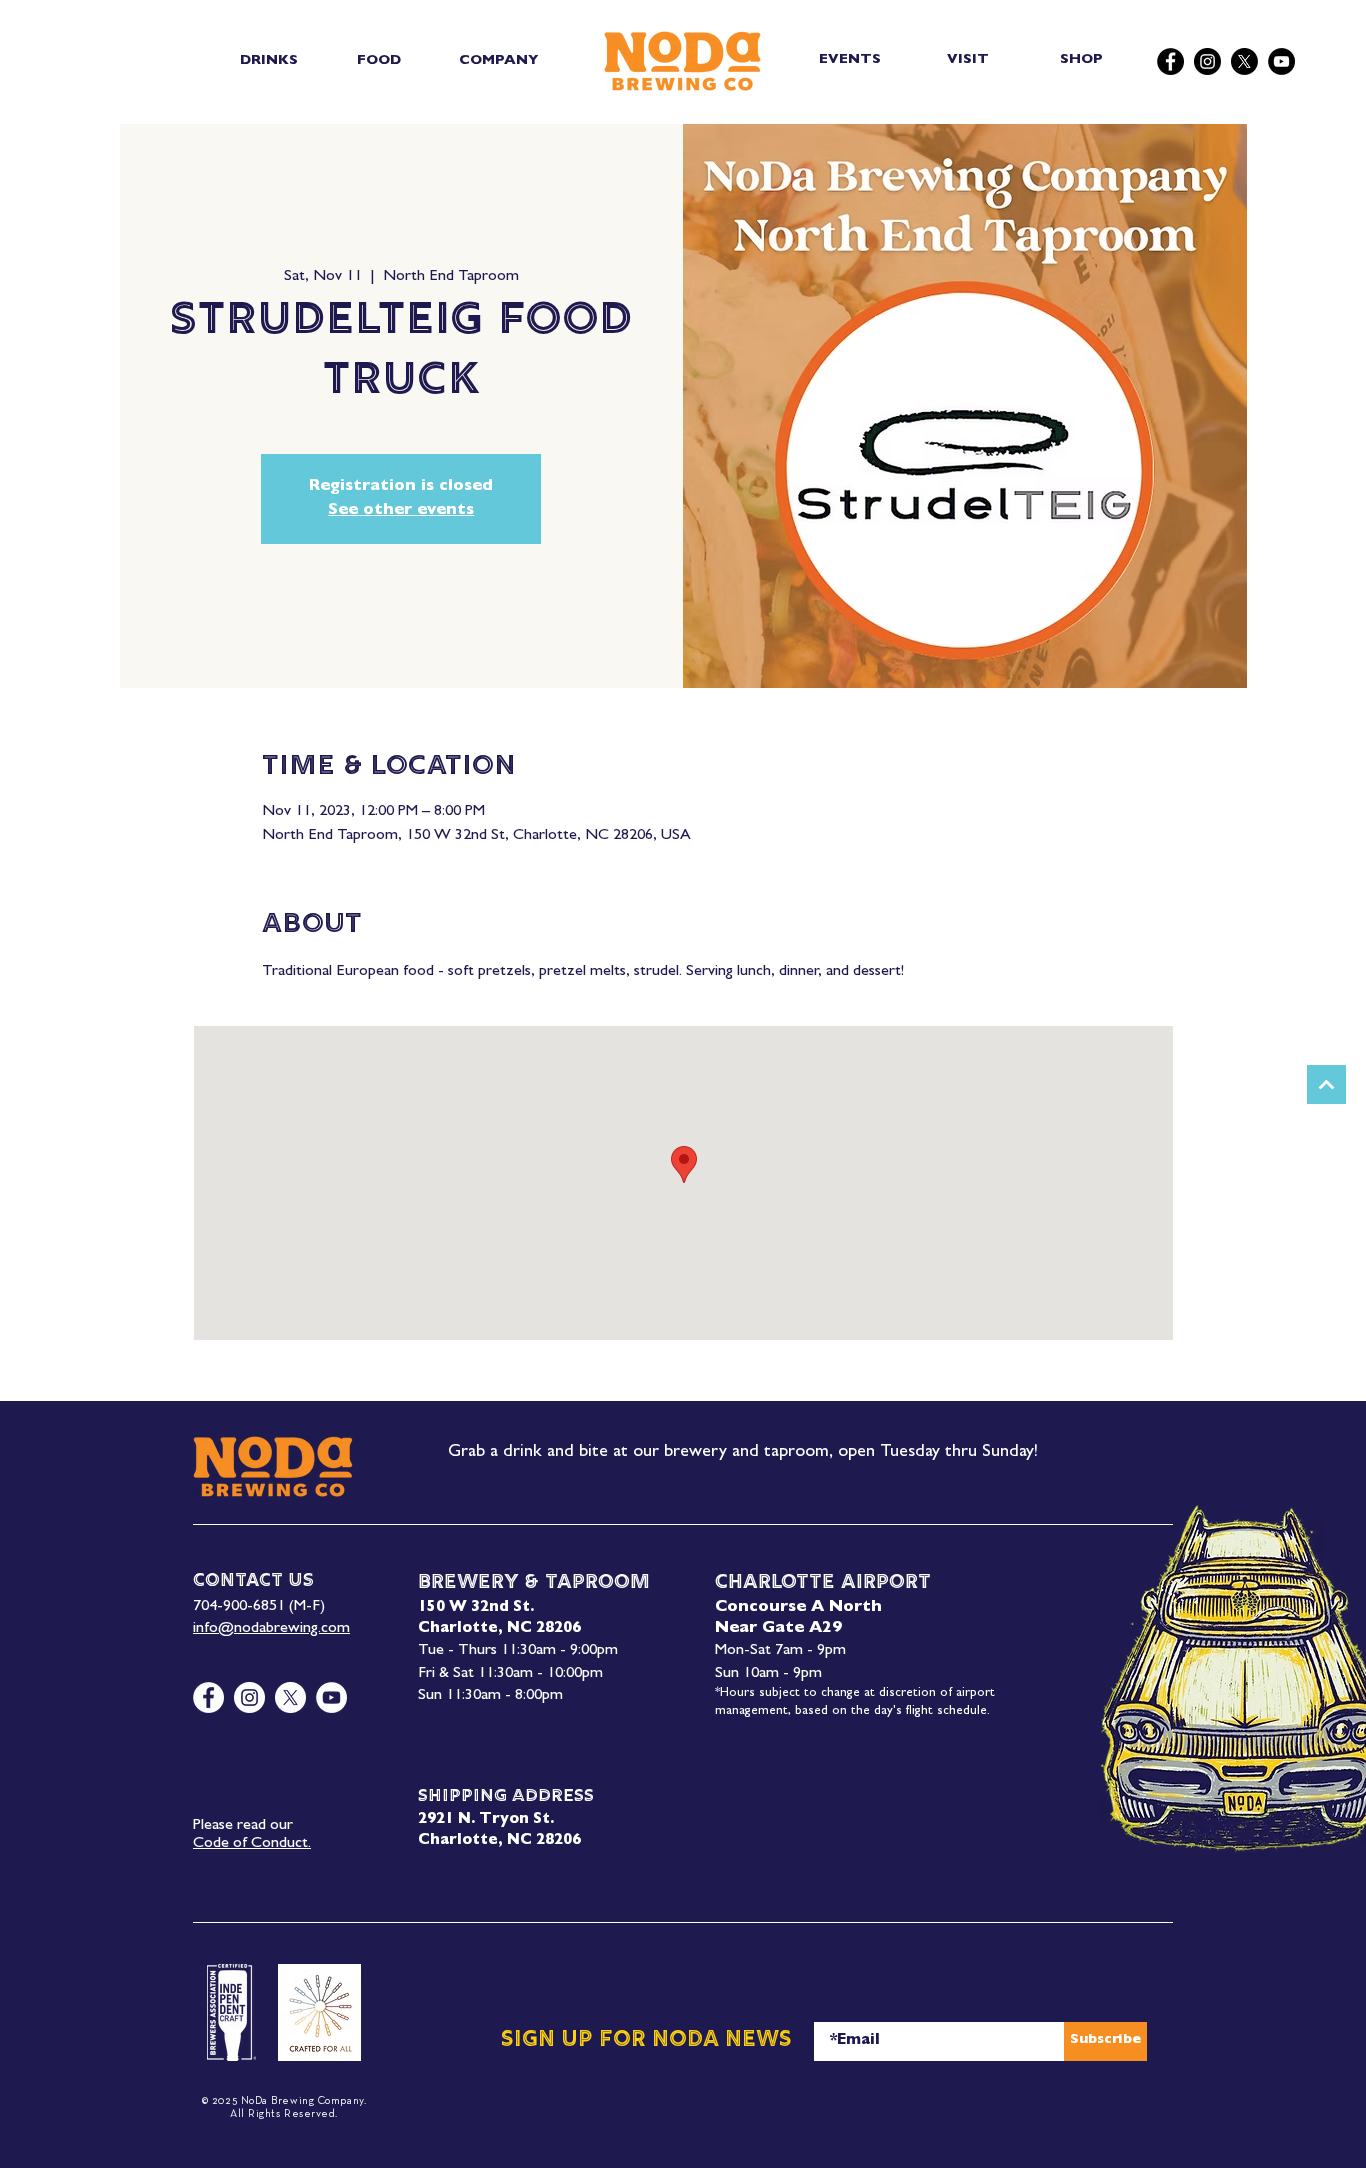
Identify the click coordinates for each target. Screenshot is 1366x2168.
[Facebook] (1170, 61)
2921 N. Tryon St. (486, 1820)
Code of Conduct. (252, 1844)
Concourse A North (798, 1608)
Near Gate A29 (778, 1629)
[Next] (1326, 1084)
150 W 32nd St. (476, 1608)
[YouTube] (1281, 61)
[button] (268, 61)
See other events (401, 511)
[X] (1244, 61)
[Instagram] (1207, 61)
